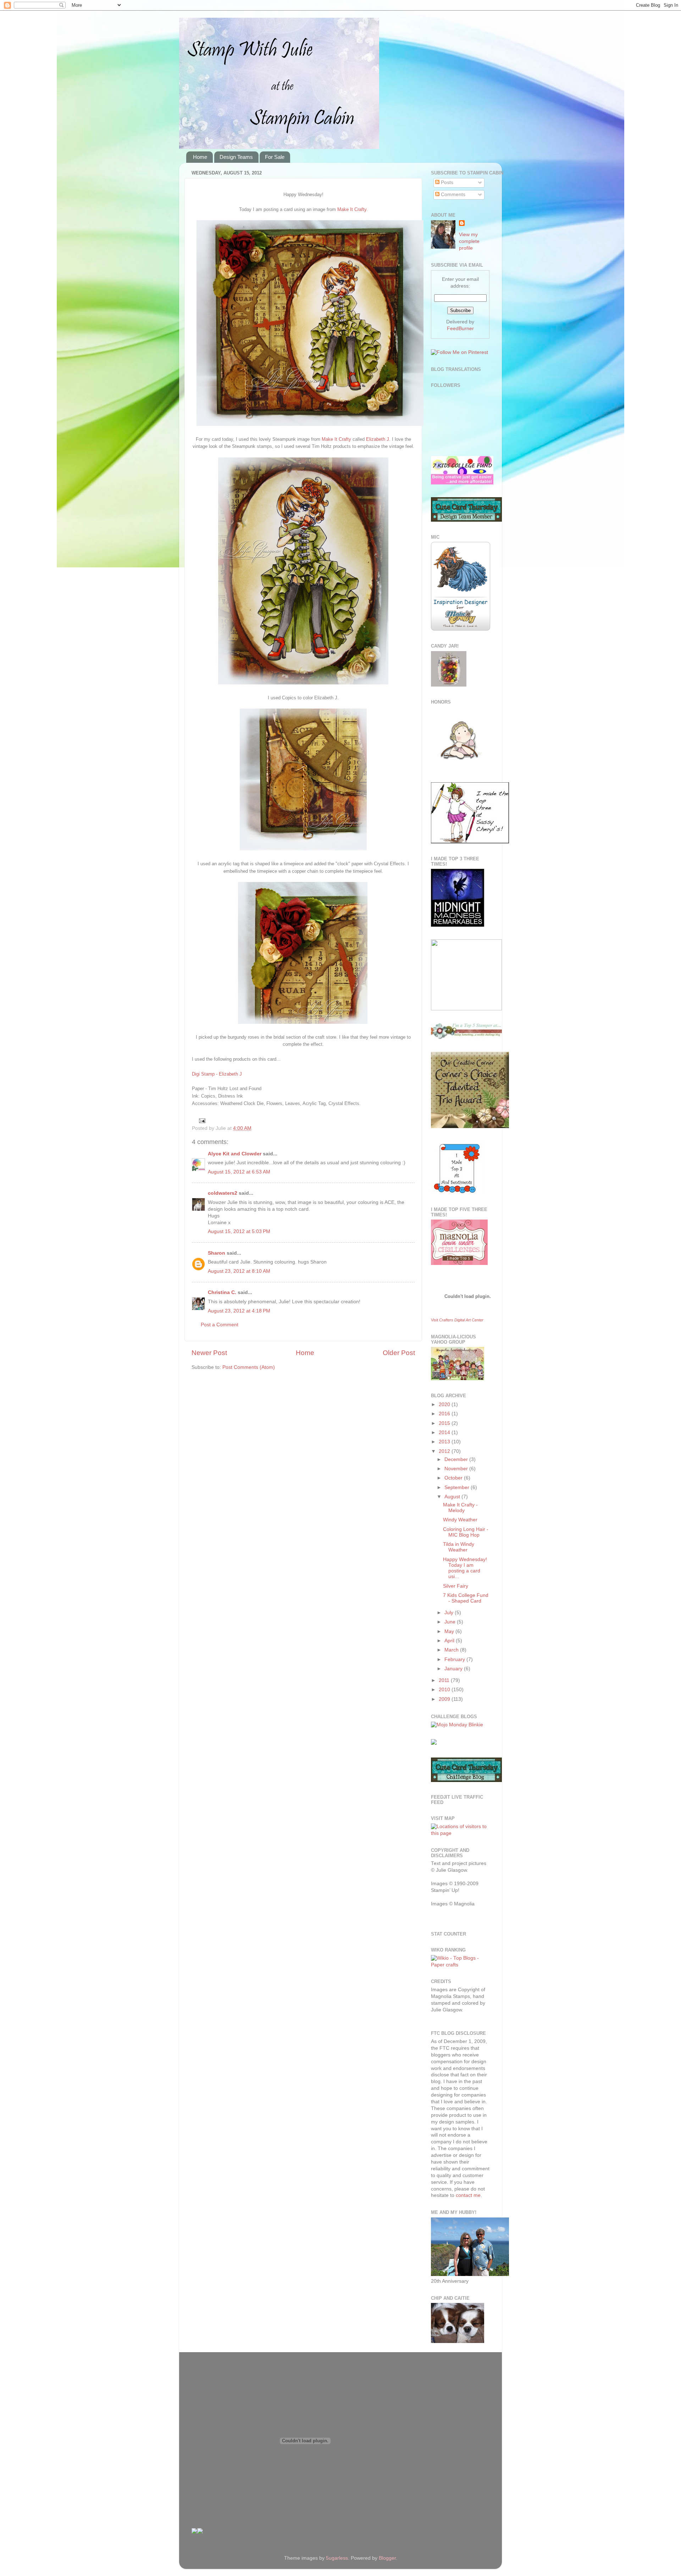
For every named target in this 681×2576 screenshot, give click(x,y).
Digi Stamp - (205, 1074)
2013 (445, 1442)
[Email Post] (201, 1120)
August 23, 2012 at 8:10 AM (239, 1271)
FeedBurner (460, 329)
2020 (445, 1404)
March (452, 1650)
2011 (445, 1680)
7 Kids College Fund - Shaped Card (466, 1598)
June (451, 1622)
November (457, 1469)
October (454, 1478)
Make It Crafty (352, 209)
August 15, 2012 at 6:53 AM (239, 1172)
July (450, 1613)
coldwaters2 (223, 1193)
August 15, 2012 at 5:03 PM (239, 1231)
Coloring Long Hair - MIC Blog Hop (466, 1532)
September (458, 1487)
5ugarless (337, 2558)
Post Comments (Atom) (249, 1367)
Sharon (217, 1253)
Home (200, 157)
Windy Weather (460, 1520)
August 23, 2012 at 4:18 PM (239, 1311)
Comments (452, 195)
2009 (445, 1699)
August (453, 1497)
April (450, 1641)
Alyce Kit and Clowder (235, 1154)
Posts (446, 182)
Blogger (387, 2558)
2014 (445, 1433)
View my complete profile (469, 241)
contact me (468, 2195)
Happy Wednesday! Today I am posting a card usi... (465, 1568)
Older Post (399, 1353)
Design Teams (236, 157)
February (455, 1659)
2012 (445, 1451)
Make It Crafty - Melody (460, 1508)
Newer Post (209, 1353)
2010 (445, 1690)
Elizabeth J (378, 439)
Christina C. (222, 1292)
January (454, 1669)
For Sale (275, 157)
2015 (445, 1423)
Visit (457, 1320)
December (457, 1459)
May (450, 1631)
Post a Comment (220, 1325)
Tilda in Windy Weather (459, 1547)
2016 (445, 1414)
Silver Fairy (456, 1586)
